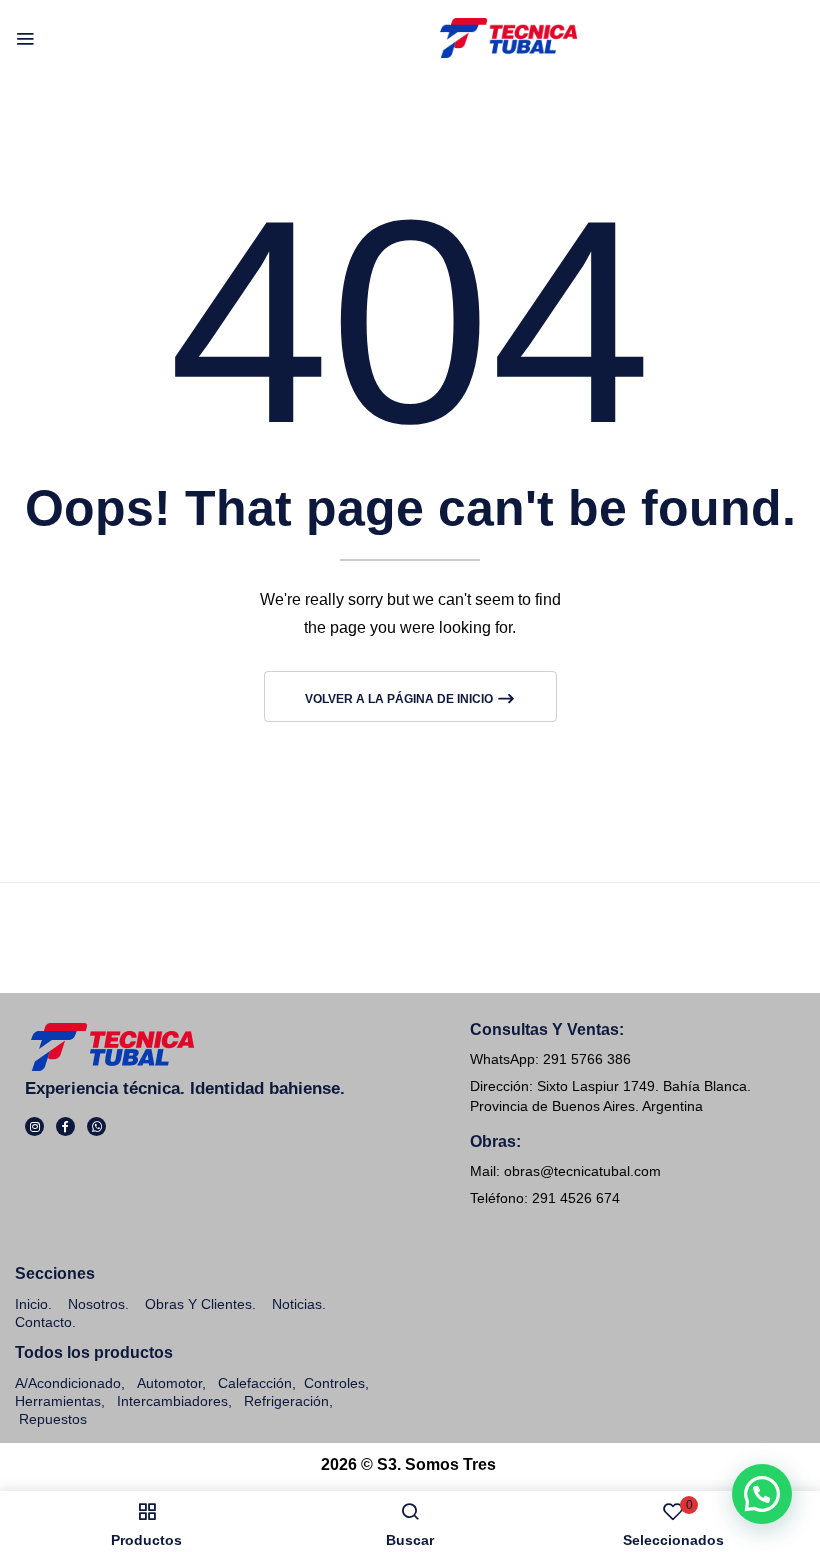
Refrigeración (286, 1401)
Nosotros (96, 1304)
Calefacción (255, 1383)
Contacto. (45, 1322)
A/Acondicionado (68, 1383)
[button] (762, 1494)
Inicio (31, 1304)
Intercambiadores (172, 1401)
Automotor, (169, 1383)
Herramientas (58, 1401)
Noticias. (299, 1304)
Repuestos (53, 1419)
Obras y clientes (198, 1304)
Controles (334, 1383)
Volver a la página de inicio (400, 699)
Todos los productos (94, 1352)
